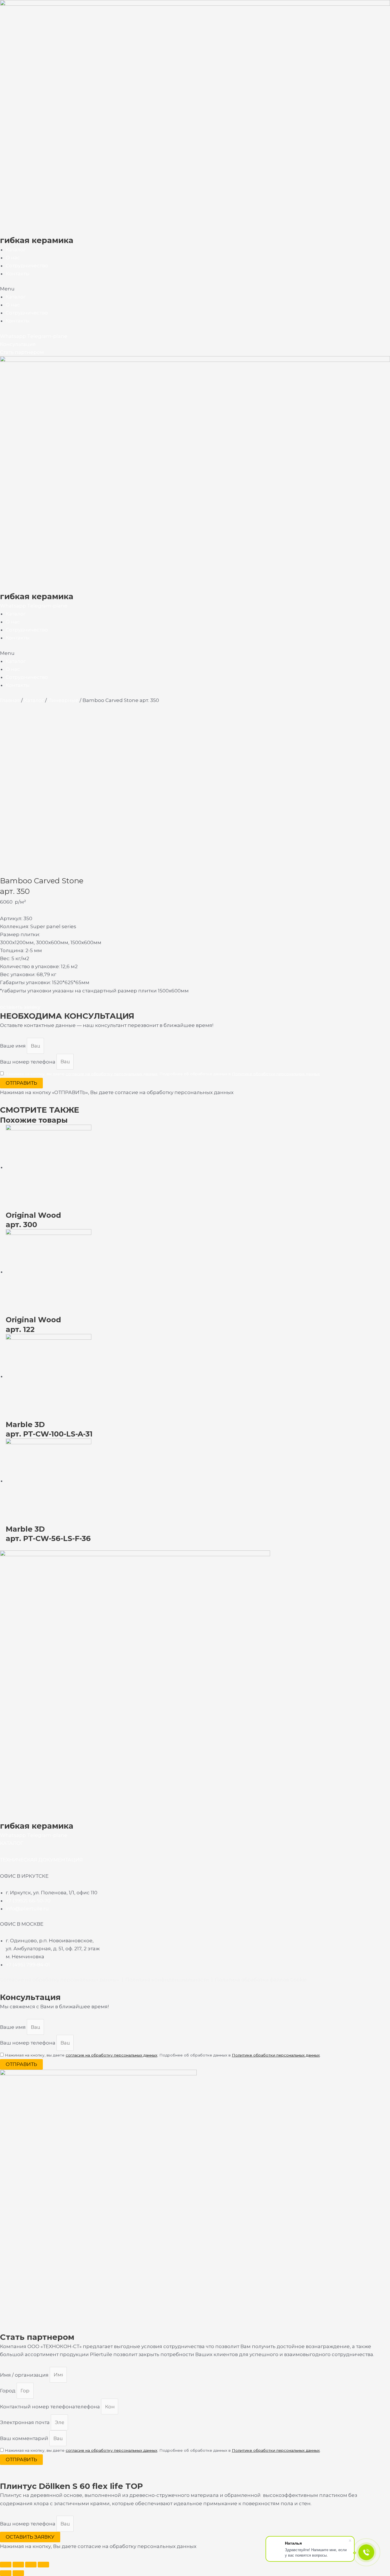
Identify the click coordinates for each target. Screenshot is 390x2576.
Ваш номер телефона (28, 1062)
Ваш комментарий (25, 2438)
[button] (195, 289)
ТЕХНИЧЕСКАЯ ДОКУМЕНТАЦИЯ (41, 1860)
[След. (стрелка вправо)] (18, 2573)
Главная (10, 700)
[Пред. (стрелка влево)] (6, 2573)
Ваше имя (13, 1046)
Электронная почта (25, 2422)
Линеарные (63, 700)
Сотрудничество (27, 266)
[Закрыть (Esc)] (6, 2565)
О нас (13, 258)
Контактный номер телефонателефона (51, 2407)
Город (8, 2391)
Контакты (18, 274)
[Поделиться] (18, 2565)
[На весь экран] (31, 2565)
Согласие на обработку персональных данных (60, 1980)
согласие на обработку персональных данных (111, 1074)
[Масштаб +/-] (43, 2565)
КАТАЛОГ (12, 1843)
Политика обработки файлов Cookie (261, 1980)
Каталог (16, 250)
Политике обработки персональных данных (276, 1074)
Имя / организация (25, 2375)
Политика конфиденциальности (168, 1980)
